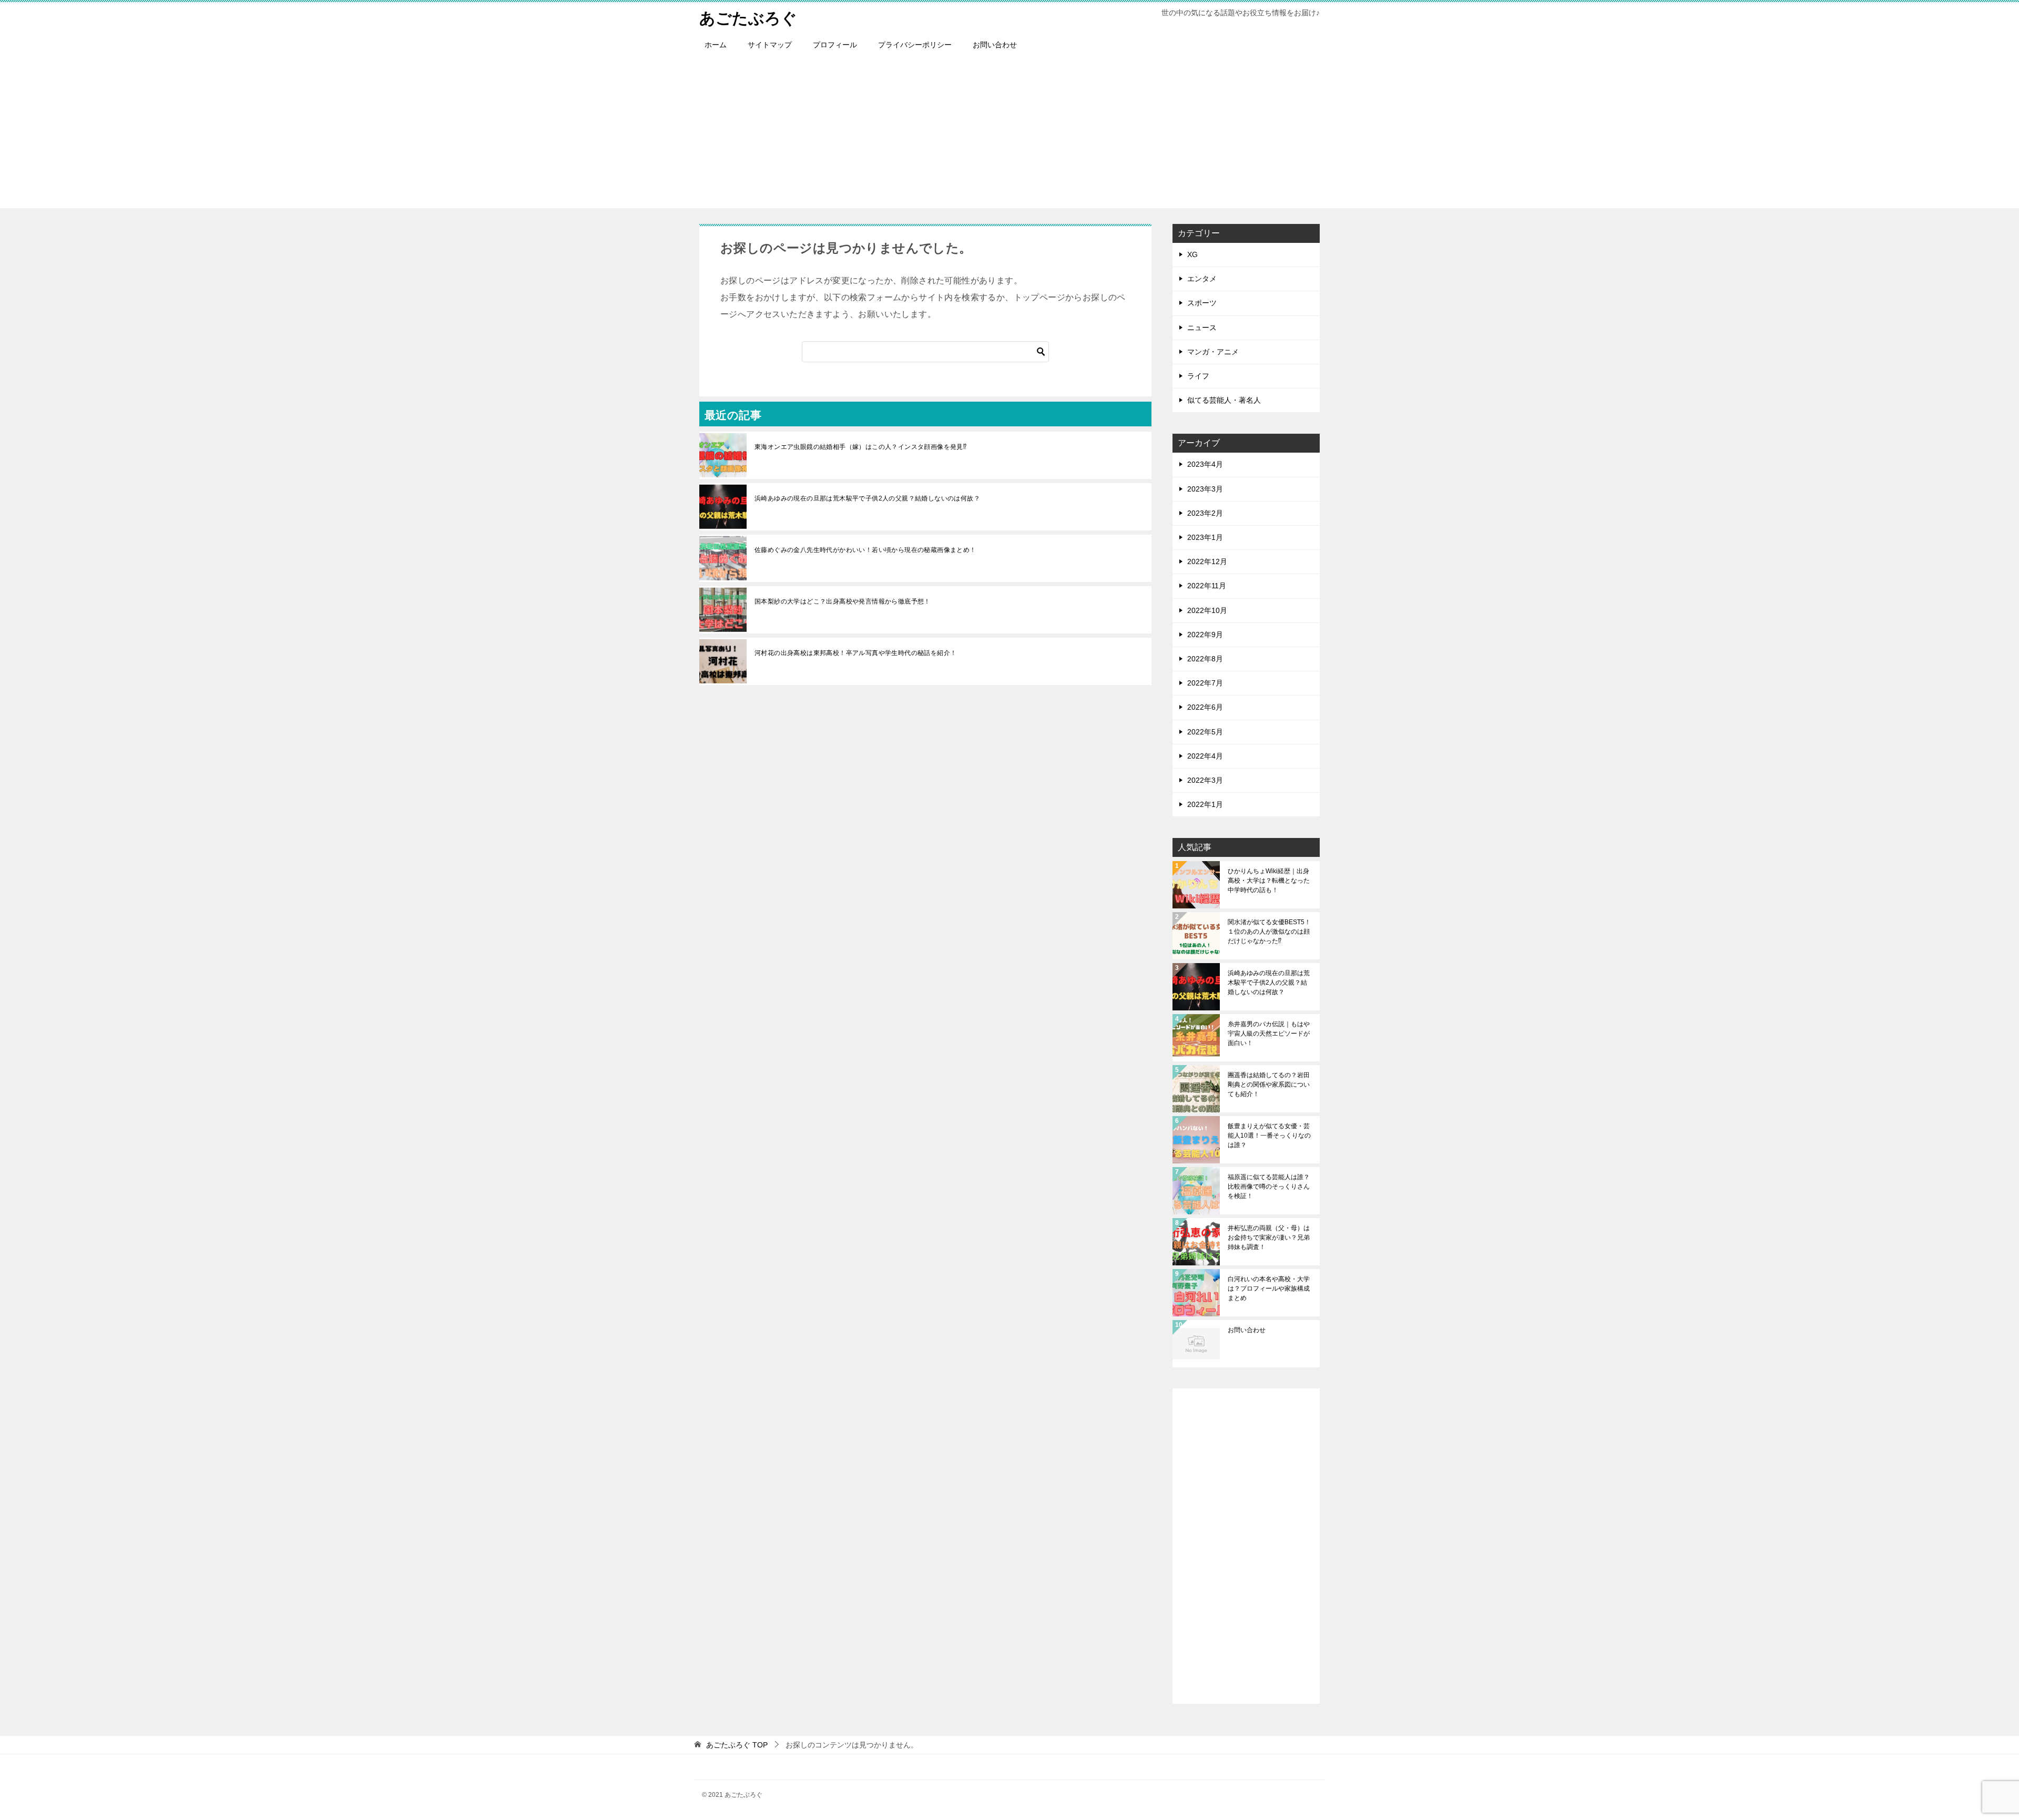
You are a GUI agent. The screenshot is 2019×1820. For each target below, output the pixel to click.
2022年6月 (1205, 707)
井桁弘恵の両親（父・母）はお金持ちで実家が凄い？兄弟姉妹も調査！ (1269, 1238)
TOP (737, 1745)
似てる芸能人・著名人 (1224, 400)
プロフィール (835, 45)
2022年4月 (1205, 756)
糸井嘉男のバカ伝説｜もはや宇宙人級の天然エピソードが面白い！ (1269, 1034)
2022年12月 (1207, 561)
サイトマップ (770, 45)
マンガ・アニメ (1213, 352)
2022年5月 (1205, 732)
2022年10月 (1207, 610)
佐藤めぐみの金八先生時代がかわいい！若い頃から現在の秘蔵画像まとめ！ (865, 550)
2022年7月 (1205, 683)
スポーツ (1202, 303)
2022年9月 (1205, 635)
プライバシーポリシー (915, 45)
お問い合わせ (995, 45)
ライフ (1198, 376)
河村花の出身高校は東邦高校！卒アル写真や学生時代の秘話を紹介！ (855, 653)
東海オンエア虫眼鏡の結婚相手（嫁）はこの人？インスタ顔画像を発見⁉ (860, 447)
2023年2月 (1205, 513)
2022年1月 (1205, 804)
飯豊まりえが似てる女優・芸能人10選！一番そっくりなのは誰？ (1269, 1136)
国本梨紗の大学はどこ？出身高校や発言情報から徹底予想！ (843, 601)
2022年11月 (1207, 586)
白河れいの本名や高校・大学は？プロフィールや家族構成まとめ (1269, 1289)
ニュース (1202, 328)
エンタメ (1202, 279)
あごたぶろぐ (748, 18)
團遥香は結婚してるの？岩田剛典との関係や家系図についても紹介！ (1269, 1085)
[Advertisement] (1009, 135)
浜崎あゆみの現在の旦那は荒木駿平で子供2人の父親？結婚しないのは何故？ (867, 498)
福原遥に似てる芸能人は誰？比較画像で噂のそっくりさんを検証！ (1269, 1187)
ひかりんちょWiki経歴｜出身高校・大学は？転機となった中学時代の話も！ (1269, 881)
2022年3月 (1205, 780)
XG (1192, 254)
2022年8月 (1205, 659)
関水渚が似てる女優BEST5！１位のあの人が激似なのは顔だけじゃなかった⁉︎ (1269, 932)
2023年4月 (1205, 464)
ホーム (716, 45)
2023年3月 (1205, 489)
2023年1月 (1205, 537)
